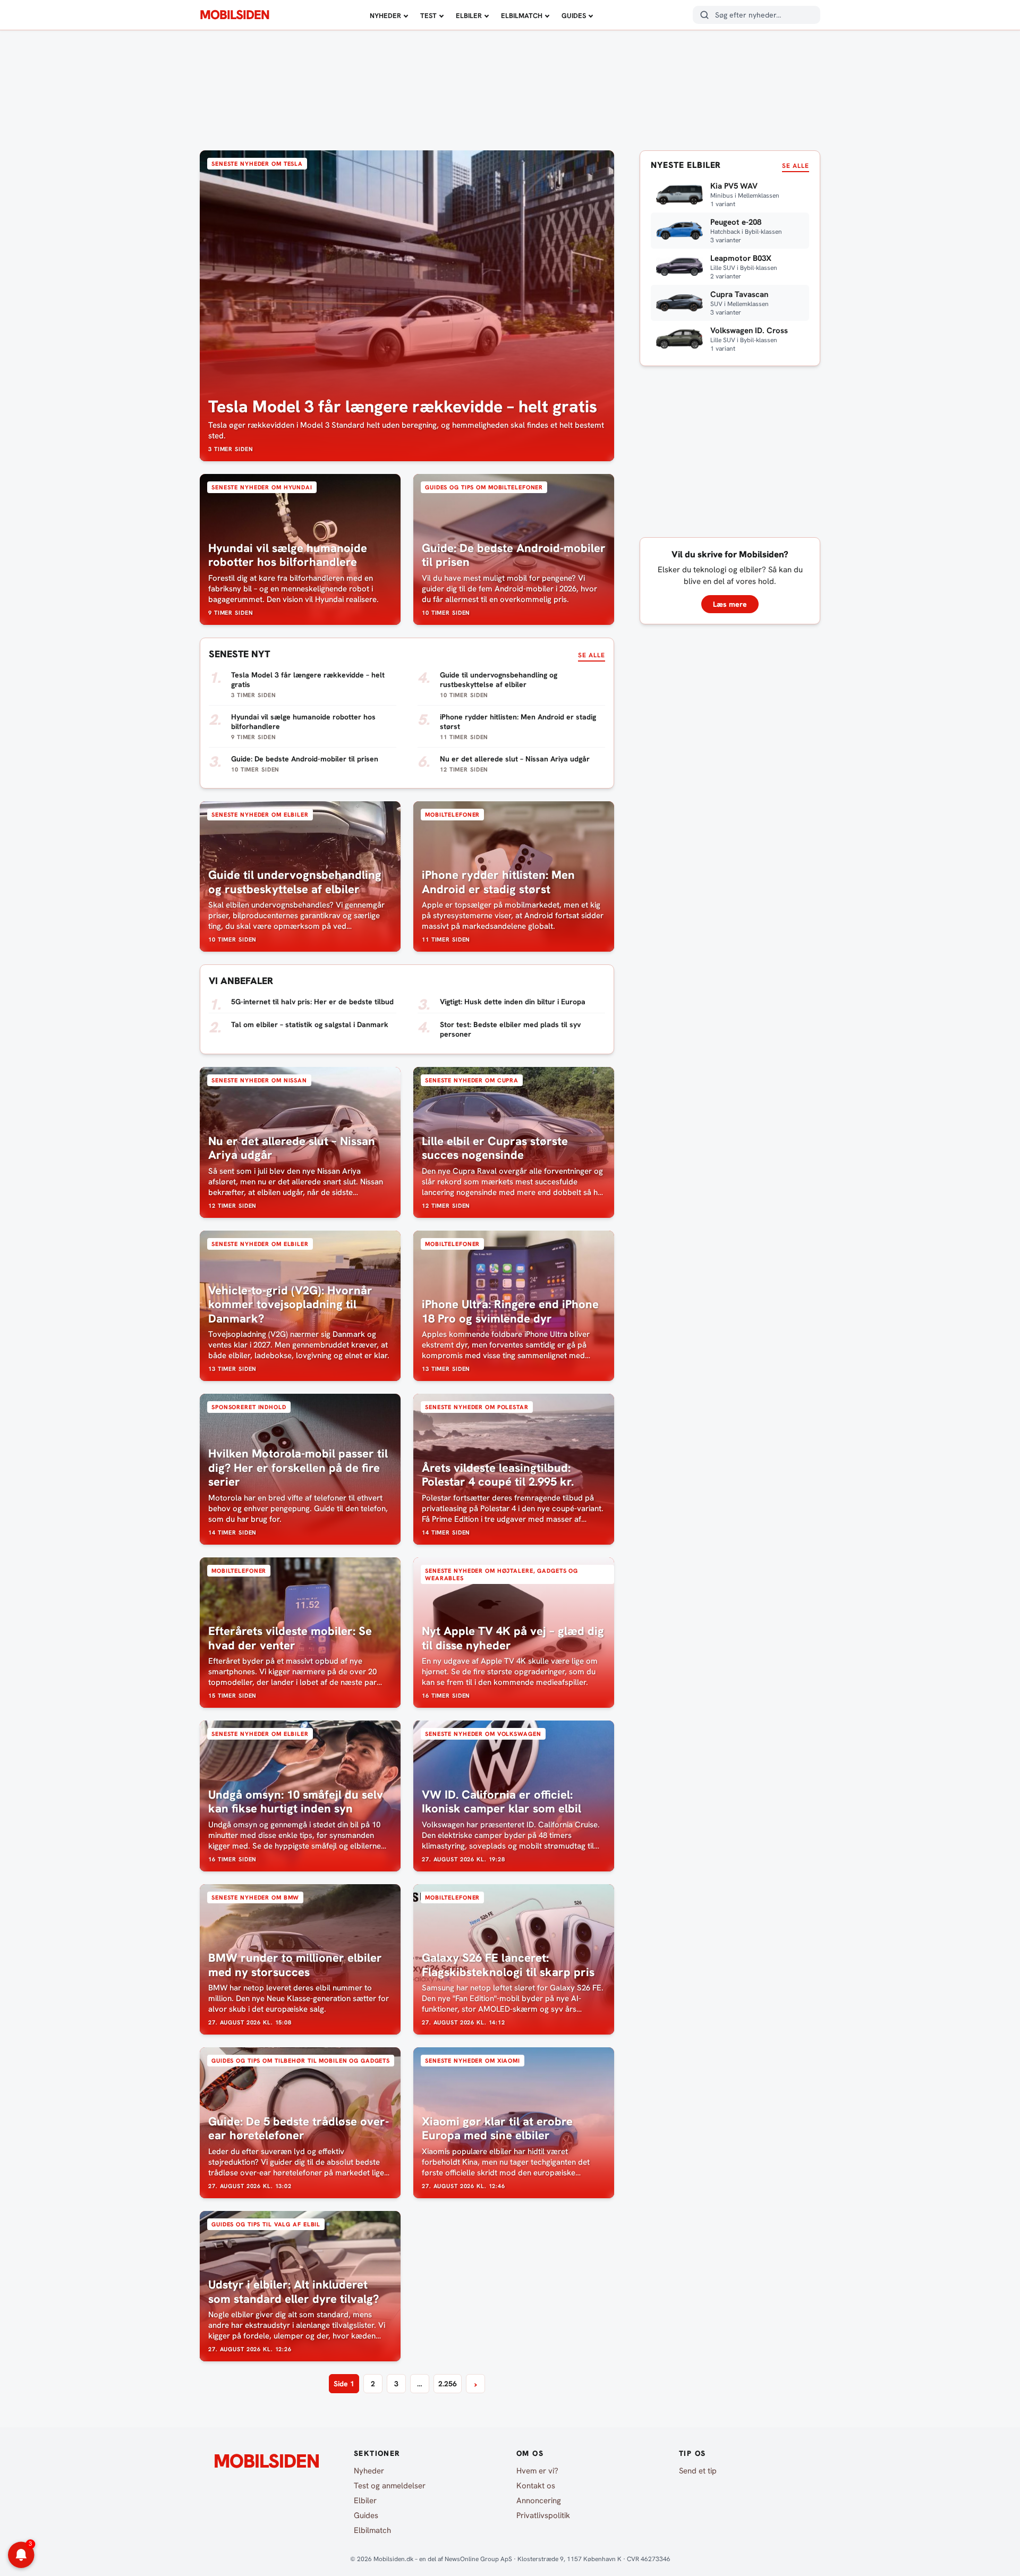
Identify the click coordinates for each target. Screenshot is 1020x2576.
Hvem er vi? (537, 2471)
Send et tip (698, 2471)
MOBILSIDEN (235, 15)
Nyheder (385, 16)
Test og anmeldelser (390, 2486)
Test (428, 16)
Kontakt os (536, 2486)
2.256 (448, 2384)
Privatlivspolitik (543, 2515)
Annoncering (539, 2501)
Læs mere (730, 604)
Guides (574, 16)
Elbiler (469, 16)
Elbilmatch (522, 16)
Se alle (592, 655)
